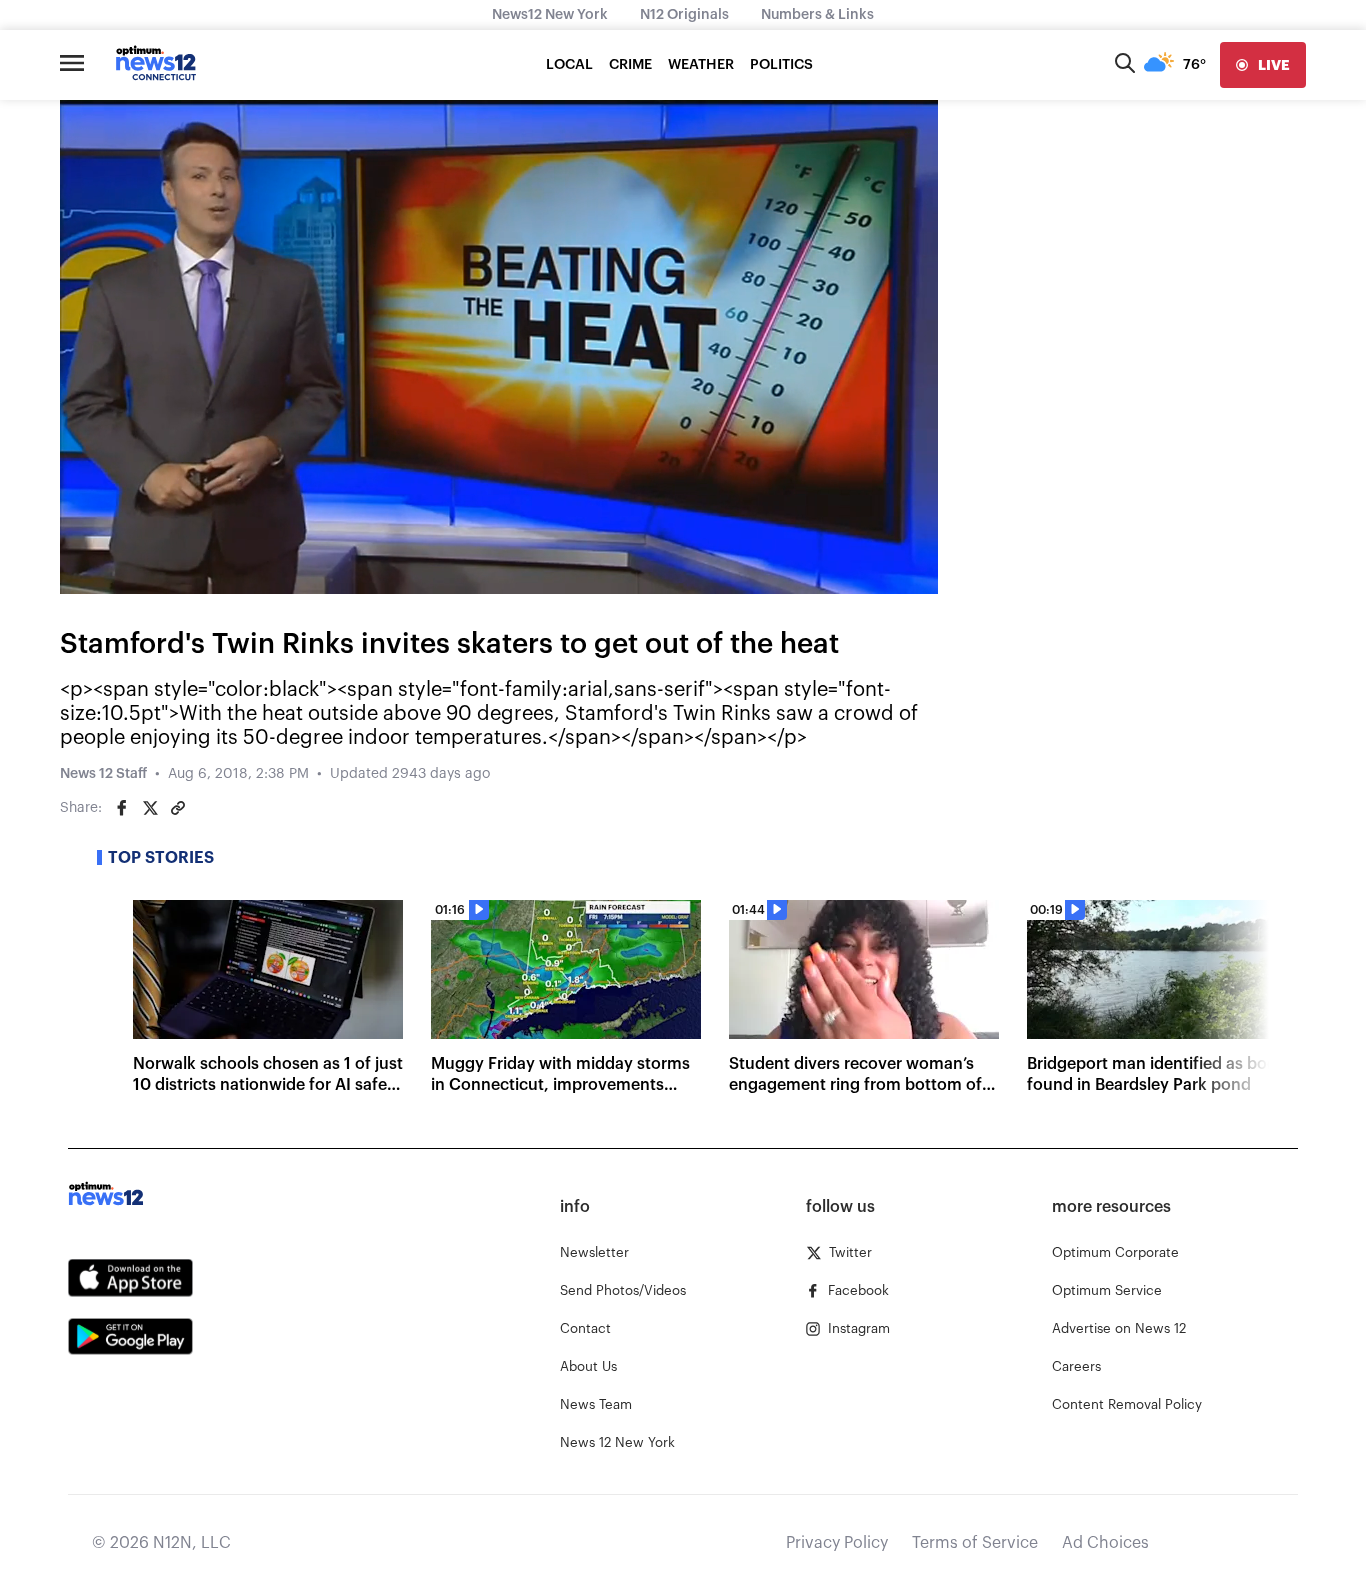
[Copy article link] (178, 808)
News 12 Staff (103, 774)
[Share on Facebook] (122, 808)
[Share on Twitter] (150, 808)
